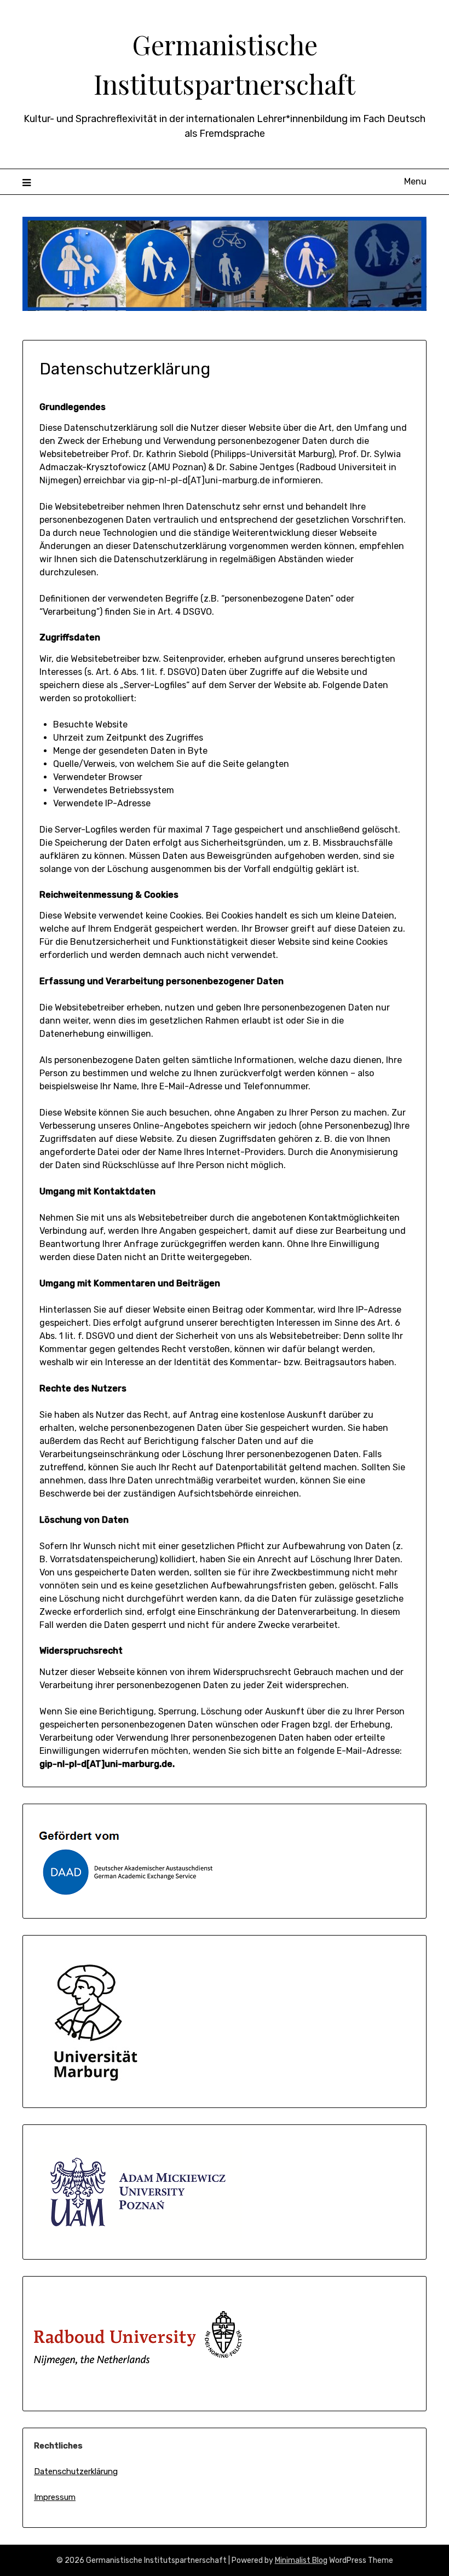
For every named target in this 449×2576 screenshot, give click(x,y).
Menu (415, 181)
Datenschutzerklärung (76, 2471)
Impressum (55, 2497)
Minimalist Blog (301, 2560)
